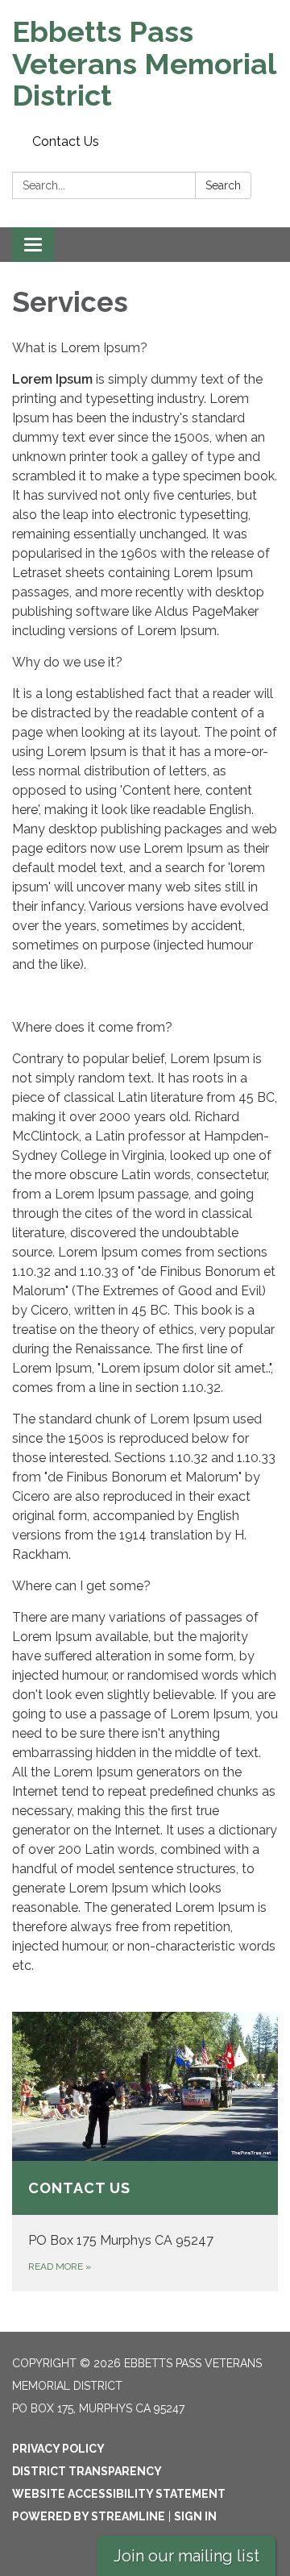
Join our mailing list (186, 2556)
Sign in (195, 2516)
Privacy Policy (58, 2449)
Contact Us (66, 141)
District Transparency (87, 2471)
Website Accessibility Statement (119, 2494)
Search (223, 185)
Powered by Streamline (89, 2516)
